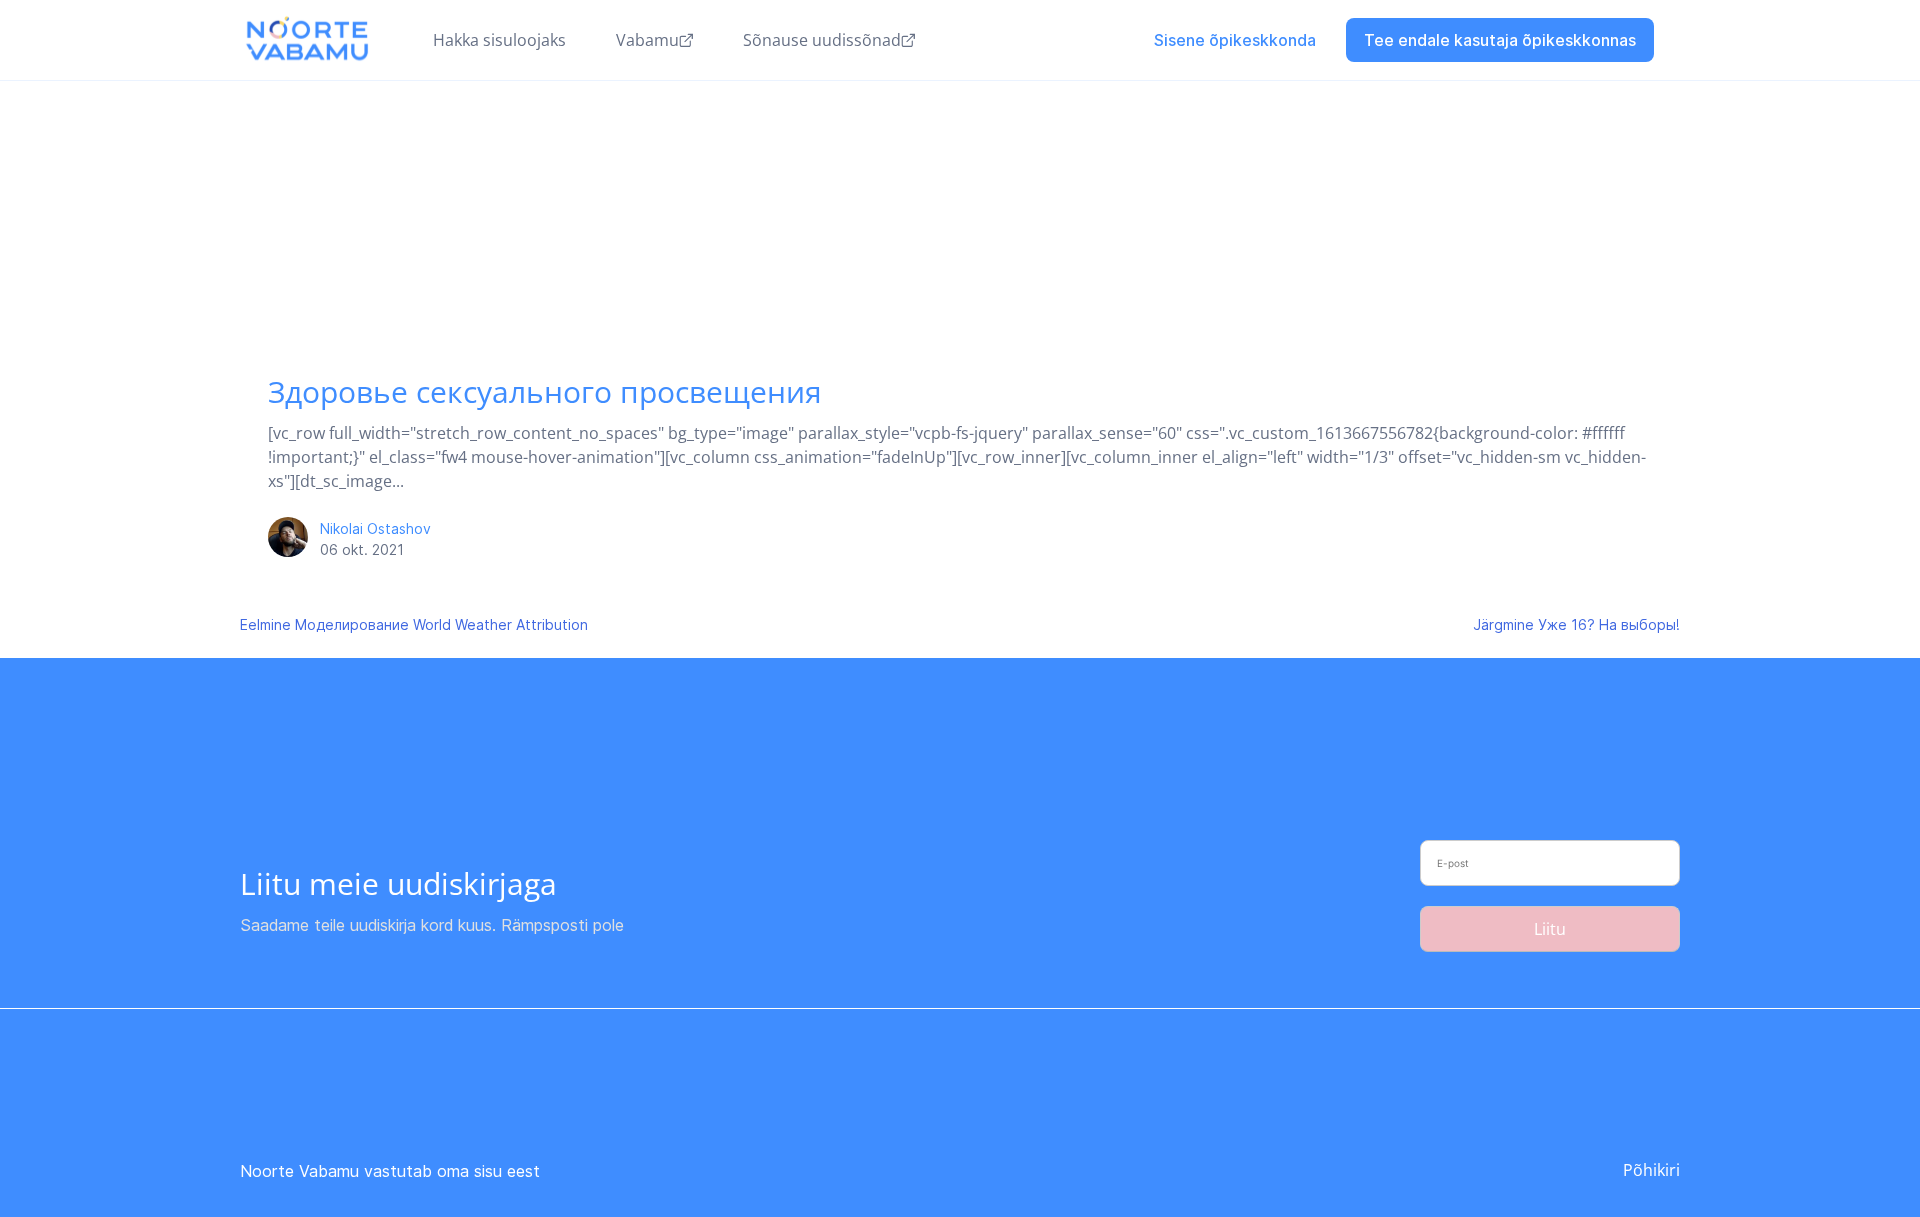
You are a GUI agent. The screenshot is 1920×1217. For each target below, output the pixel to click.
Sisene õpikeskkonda (1235, 40)
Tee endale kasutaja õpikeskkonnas (1500, 40)
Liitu (1550, 929)
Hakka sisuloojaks (499, 40)
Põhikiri (1651, 1170)
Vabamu (647, 40)
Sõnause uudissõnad (822, 40)
